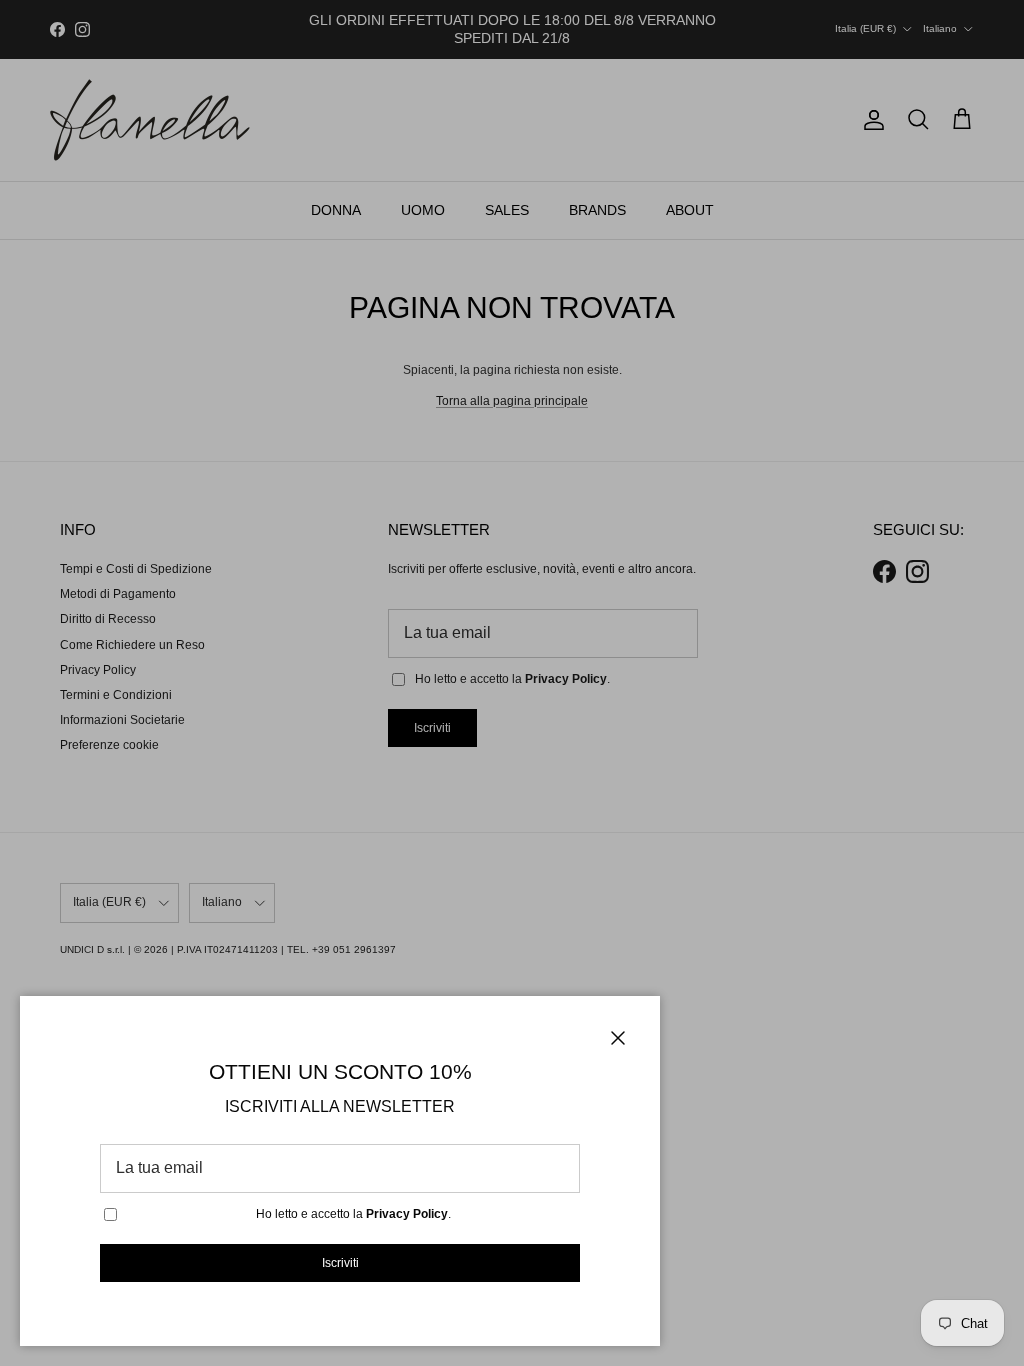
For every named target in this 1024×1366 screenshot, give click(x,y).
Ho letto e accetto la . (353, 1214)
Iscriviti (340, 1263)
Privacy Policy (407, 1214)
